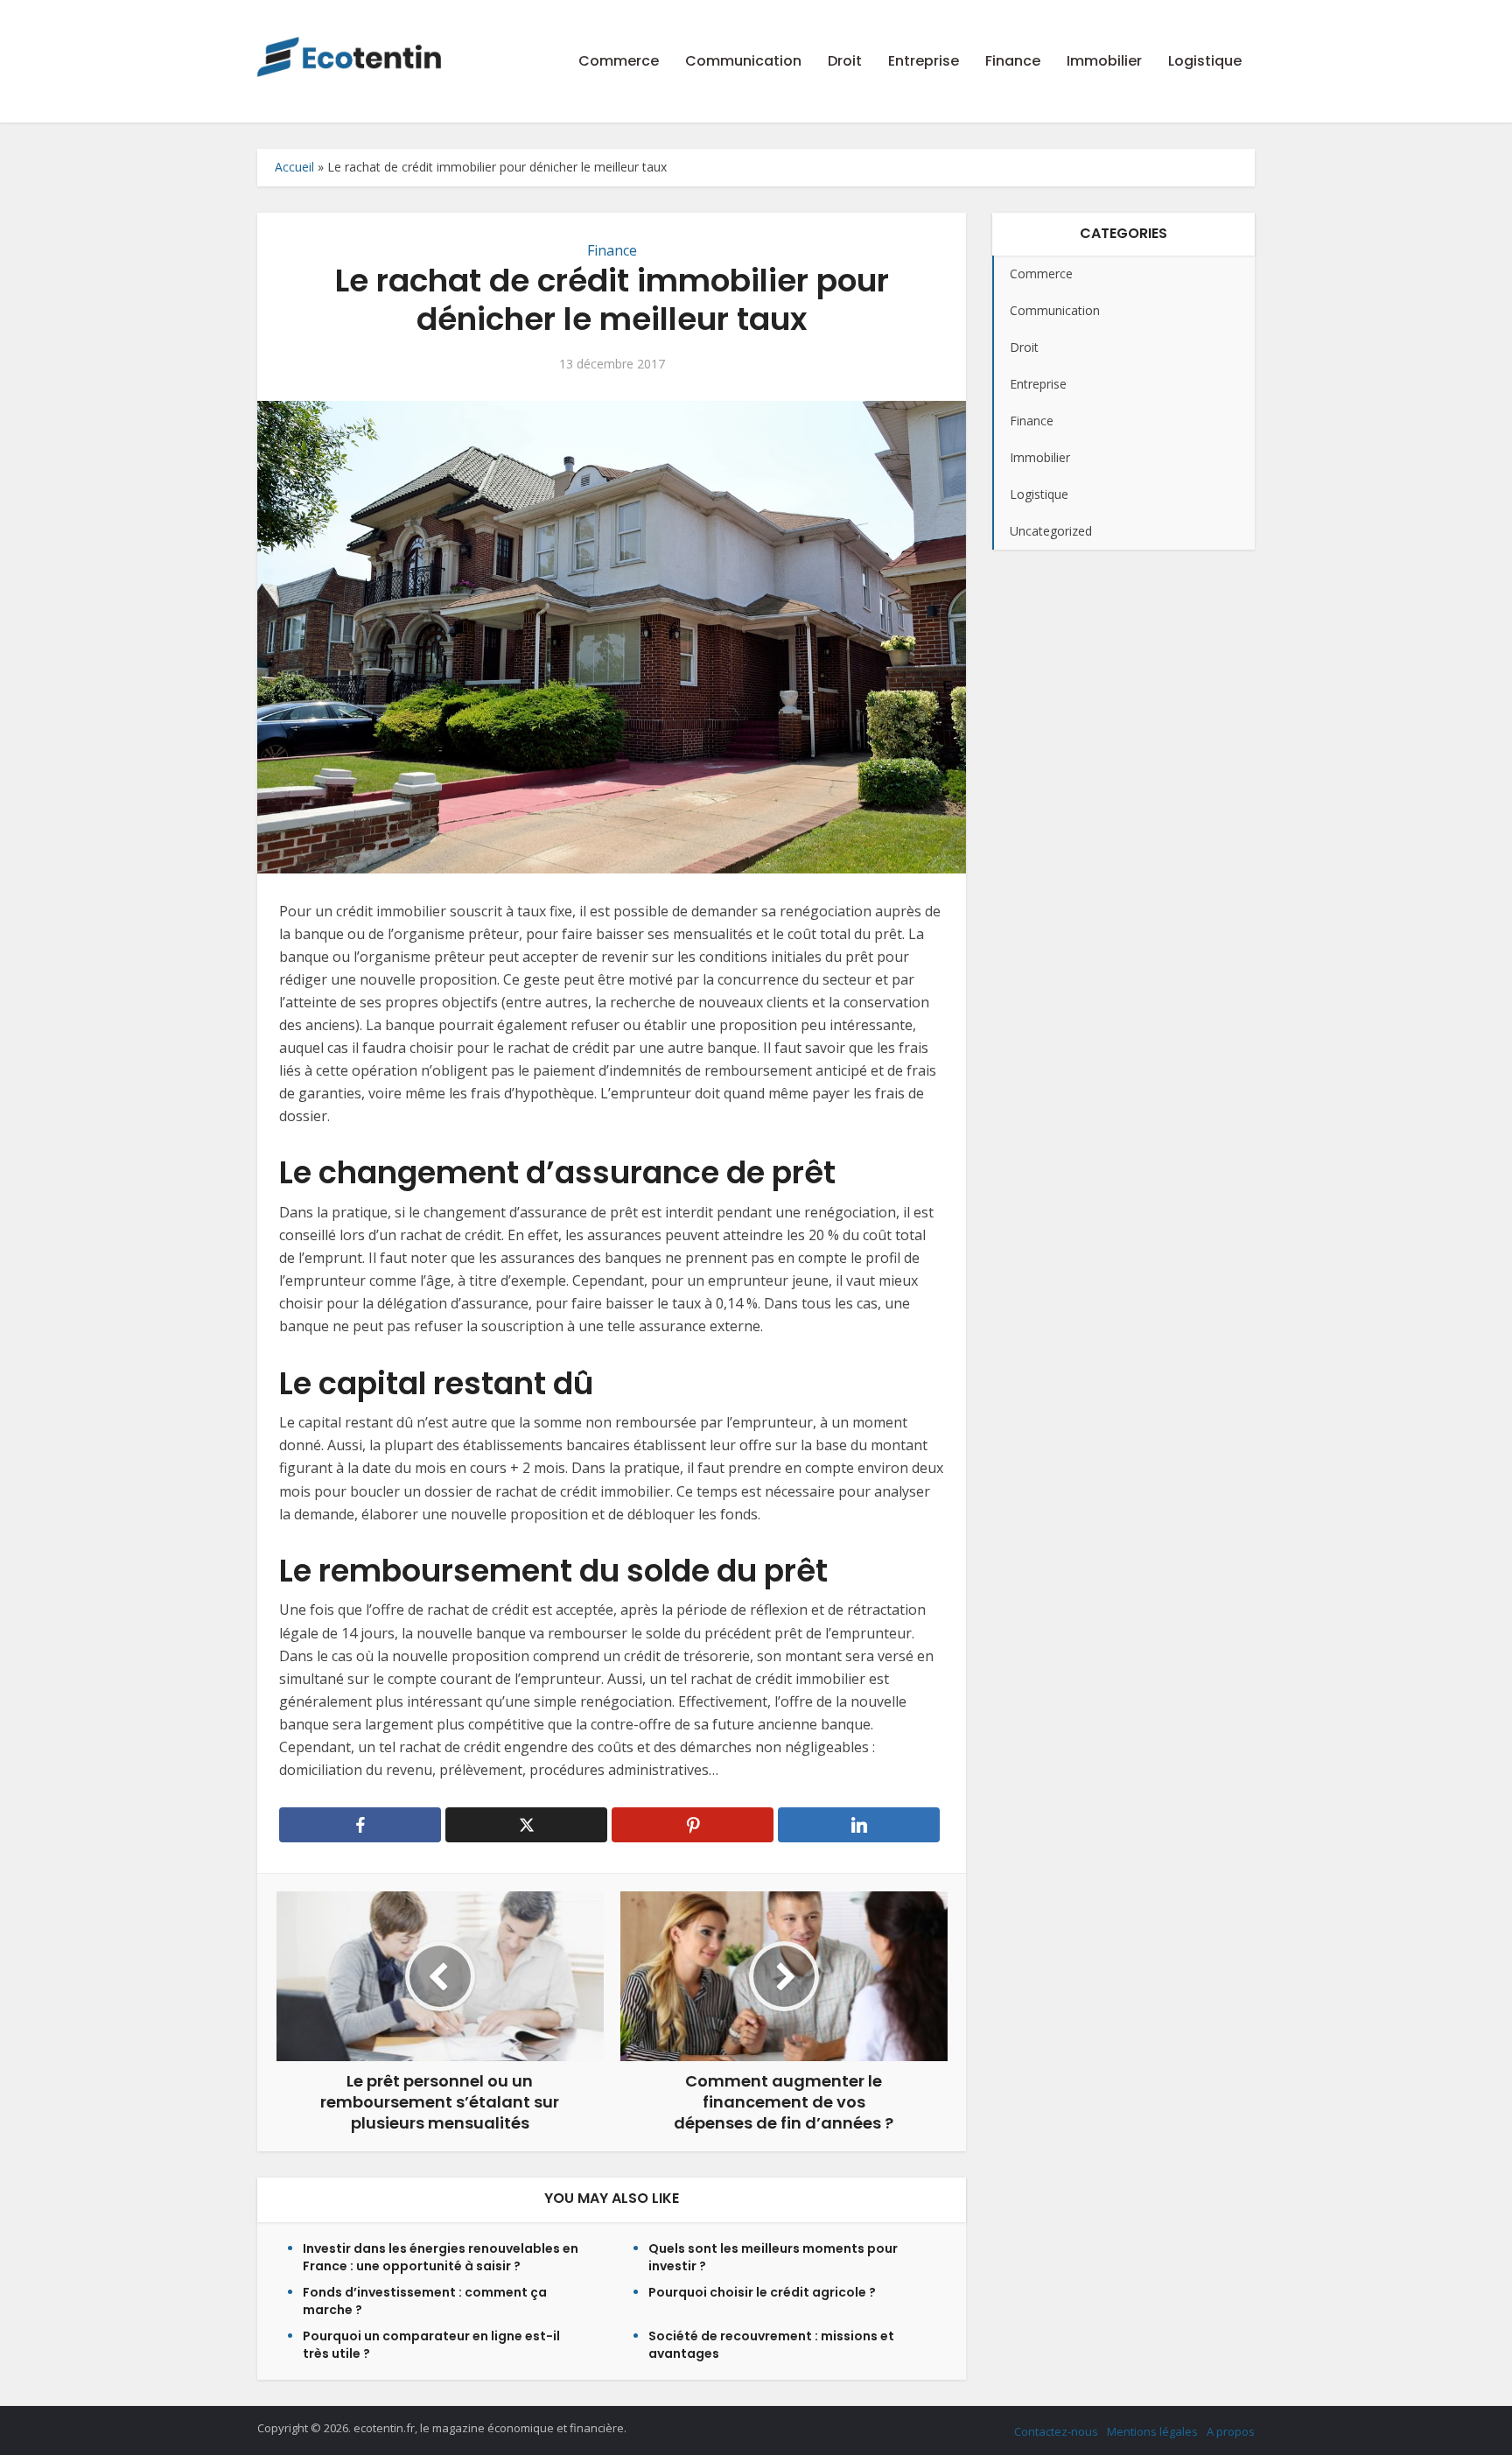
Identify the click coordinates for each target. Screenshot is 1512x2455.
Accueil (294, 167)
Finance (1013, 61)
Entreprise (924, 61)
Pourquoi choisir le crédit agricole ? (762, 2292)
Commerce (619, 61)
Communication (743, 61)
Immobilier (1104, 61)
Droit (845, 61)
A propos (1231, 2431)
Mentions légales (1152, 2431)
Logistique (1205, 61)
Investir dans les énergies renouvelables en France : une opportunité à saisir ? (441, 2257)
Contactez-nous (1056, 2431)
